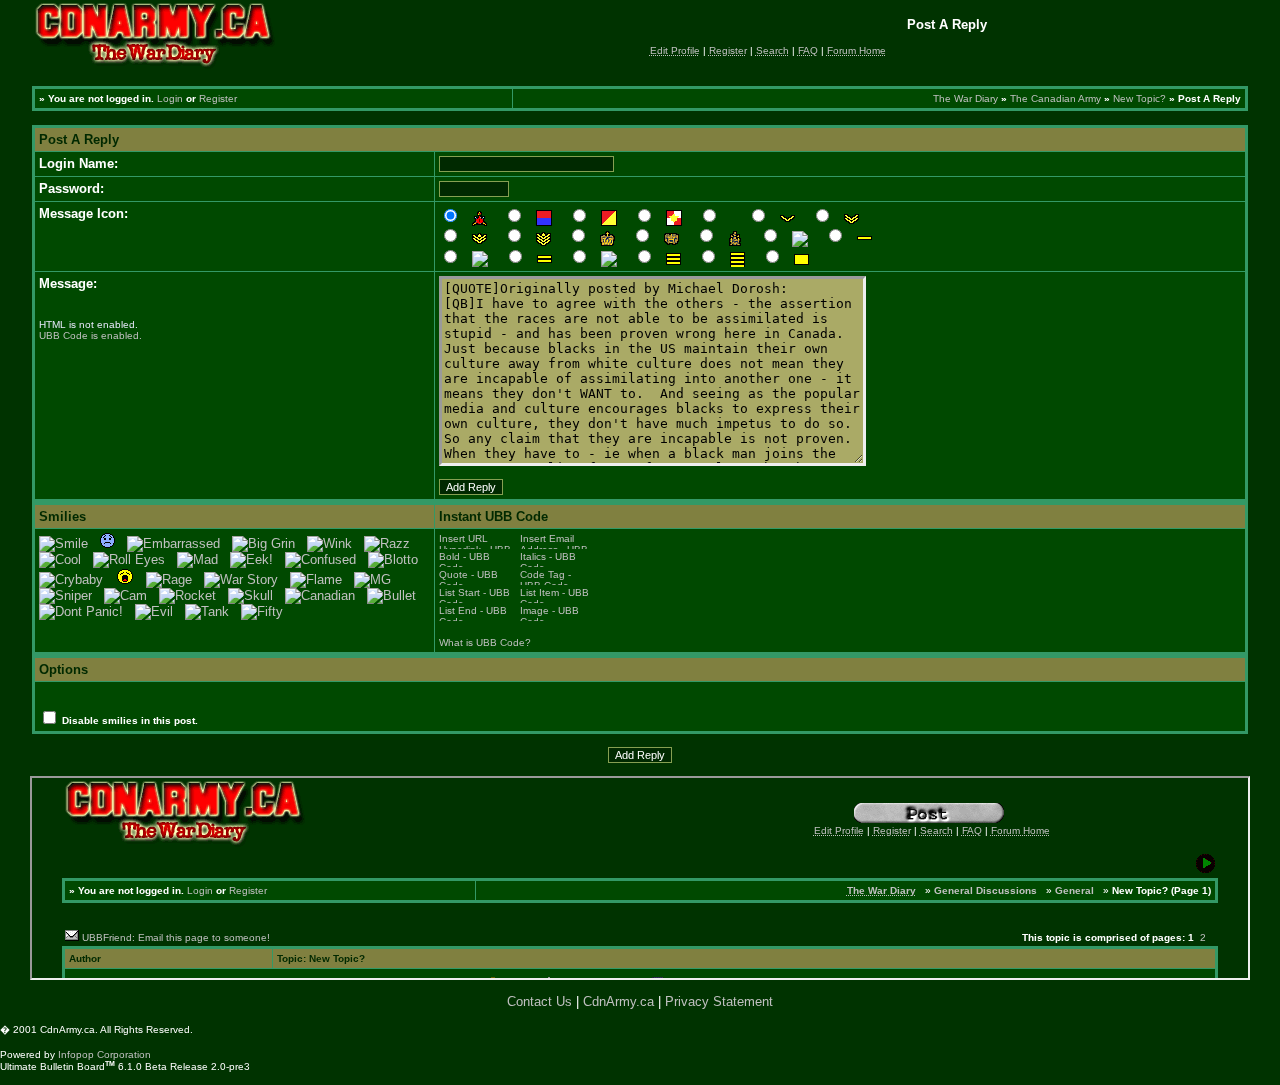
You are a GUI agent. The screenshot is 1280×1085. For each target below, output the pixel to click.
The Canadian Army (1055, 98)
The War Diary (965, 98)
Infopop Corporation (104, 1054)
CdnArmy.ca (618, 1001)
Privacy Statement (719, 1001)
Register (218, 98)
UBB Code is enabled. (90, 335)
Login (170, 98)
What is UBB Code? (485, 642)
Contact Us (539, 1001)
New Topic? (1139, 98)
